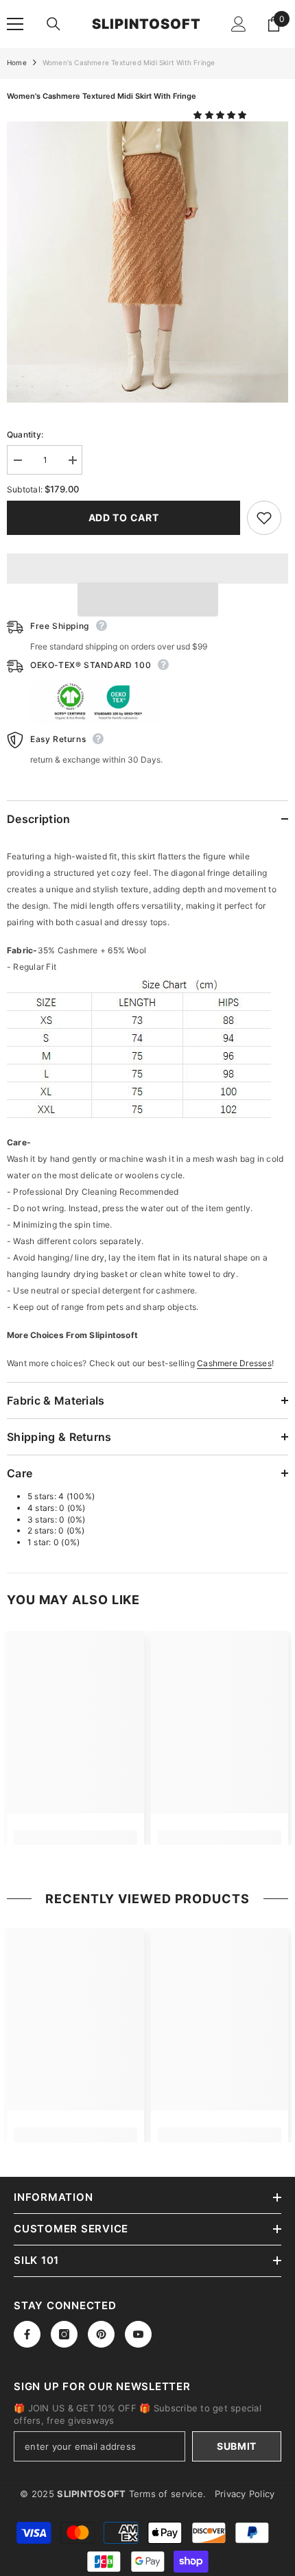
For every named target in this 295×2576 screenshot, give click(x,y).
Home (17, 62)
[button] (221, 115)
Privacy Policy (245, 2494)
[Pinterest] (101, 2334)
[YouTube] (138, 2334)
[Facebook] (27, 2334)
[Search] (54, 24)
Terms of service (166, 2494)
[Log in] (239, 24)
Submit (237, 2446)
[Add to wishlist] (264, 518)
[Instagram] (64, 2334)
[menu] (15, 24)
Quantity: (25, 434)
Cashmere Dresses (234, 1363)
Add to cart (124, 517)
